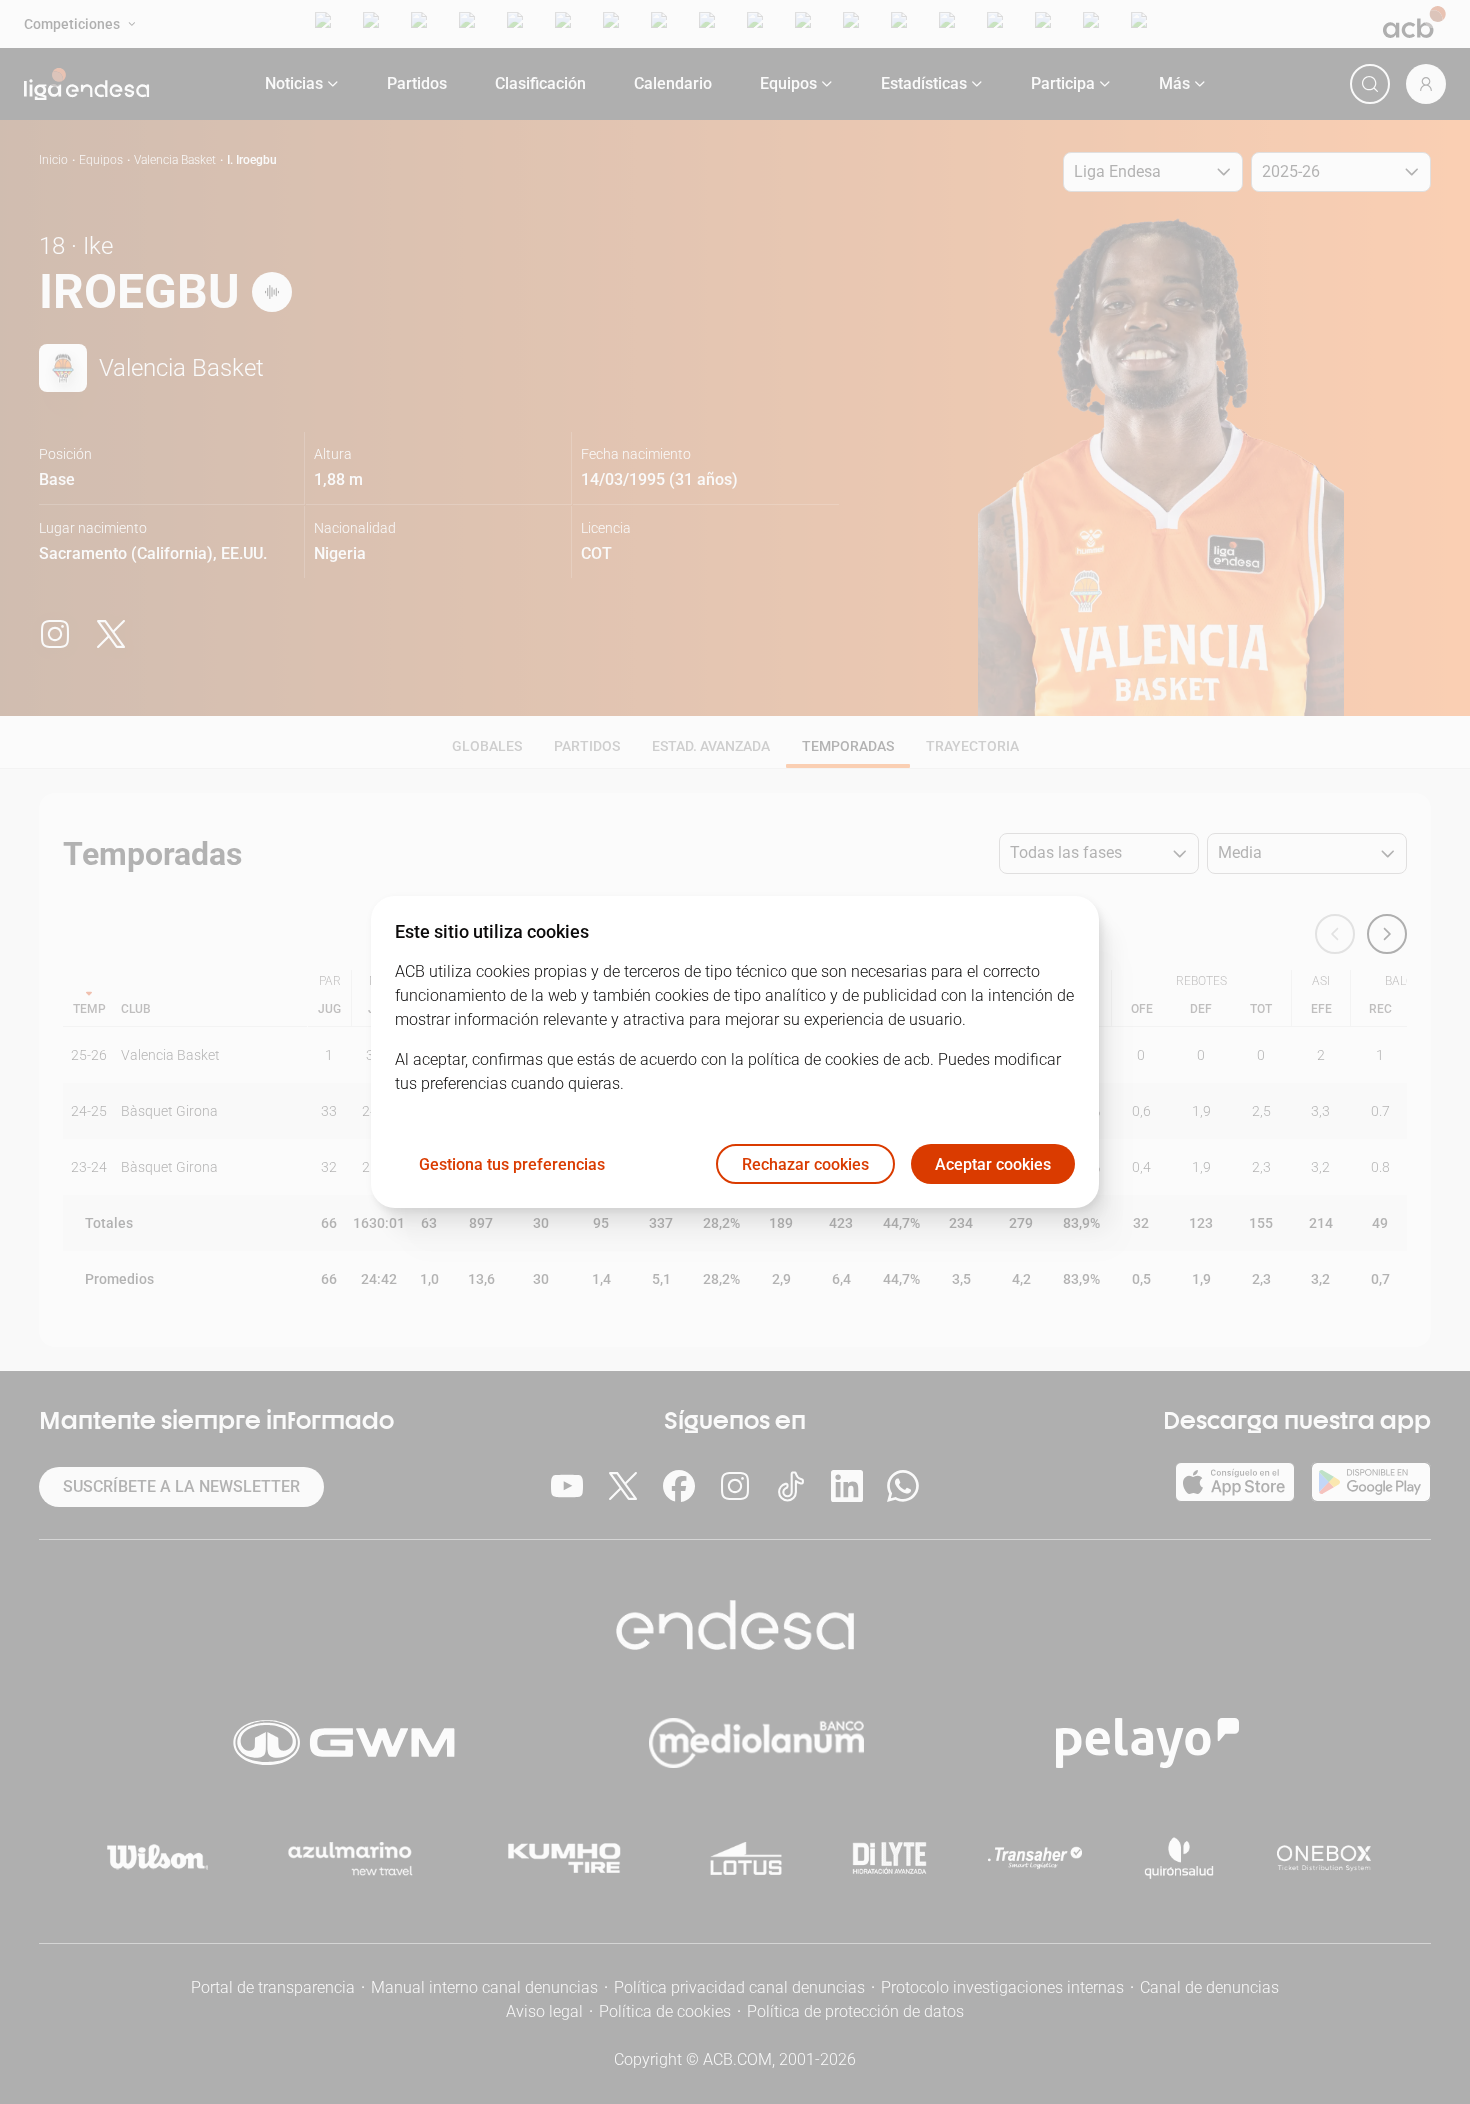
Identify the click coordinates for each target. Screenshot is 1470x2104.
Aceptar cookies (993, 1164)
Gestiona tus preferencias (512, 1164)
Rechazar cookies (805, 1164)
